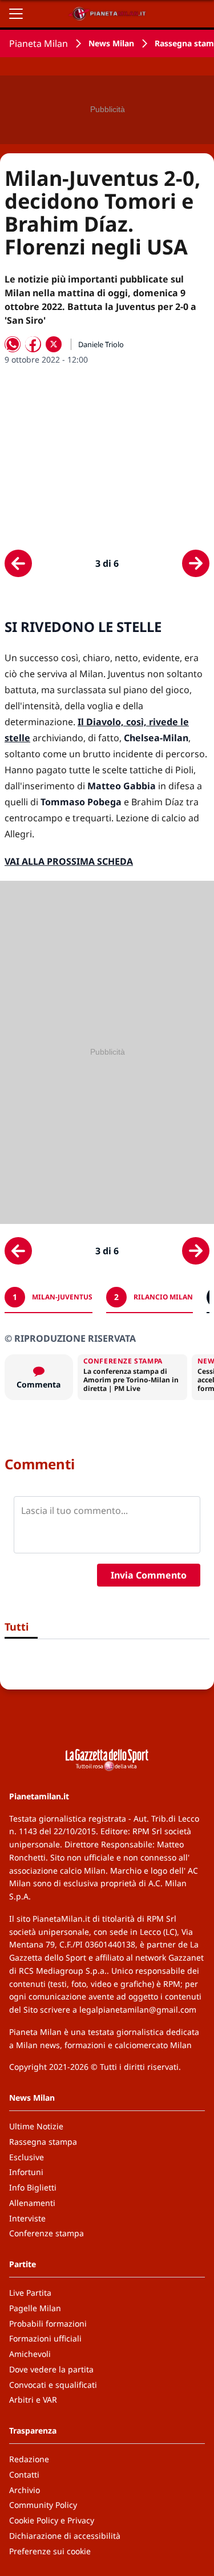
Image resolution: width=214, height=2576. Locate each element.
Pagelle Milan (35, 2308)
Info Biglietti (33, 2187)
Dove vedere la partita (51, 2369)
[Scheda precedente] (18, 563)
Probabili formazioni (48, 2323)
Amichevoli (30, 2354)
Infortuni (26, 2172)
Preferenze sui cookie (50, 2551)
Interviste (27, 2218)
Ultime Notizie (36, 2126)
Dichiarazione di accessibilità (65, 2536)
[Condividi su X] (54, 344)
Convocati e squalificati (53, 2385)
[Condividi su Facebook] (33, 344)
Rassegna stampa (43, 2142)
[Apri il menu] (16, 14)
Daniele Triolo (101, 344)
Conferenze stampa (47, 2233)
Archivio (25, 2490)
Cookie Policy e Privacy (52, 2520)
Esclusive (27, 2157)
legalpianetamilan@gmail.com (138, 2009)
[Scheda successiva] (196, 563)
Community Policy (43, 2505)
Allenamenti (32, 2203)
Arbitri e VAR (33, 2400)
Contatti (24, 2474)
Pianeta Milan (39, 43)
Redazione (29, 2459)
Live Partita (30, 2293)
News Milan (111, 43)
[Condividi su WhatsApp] (13, 344)
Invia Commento (149, 1575)
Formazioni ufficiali (45, 2338)
